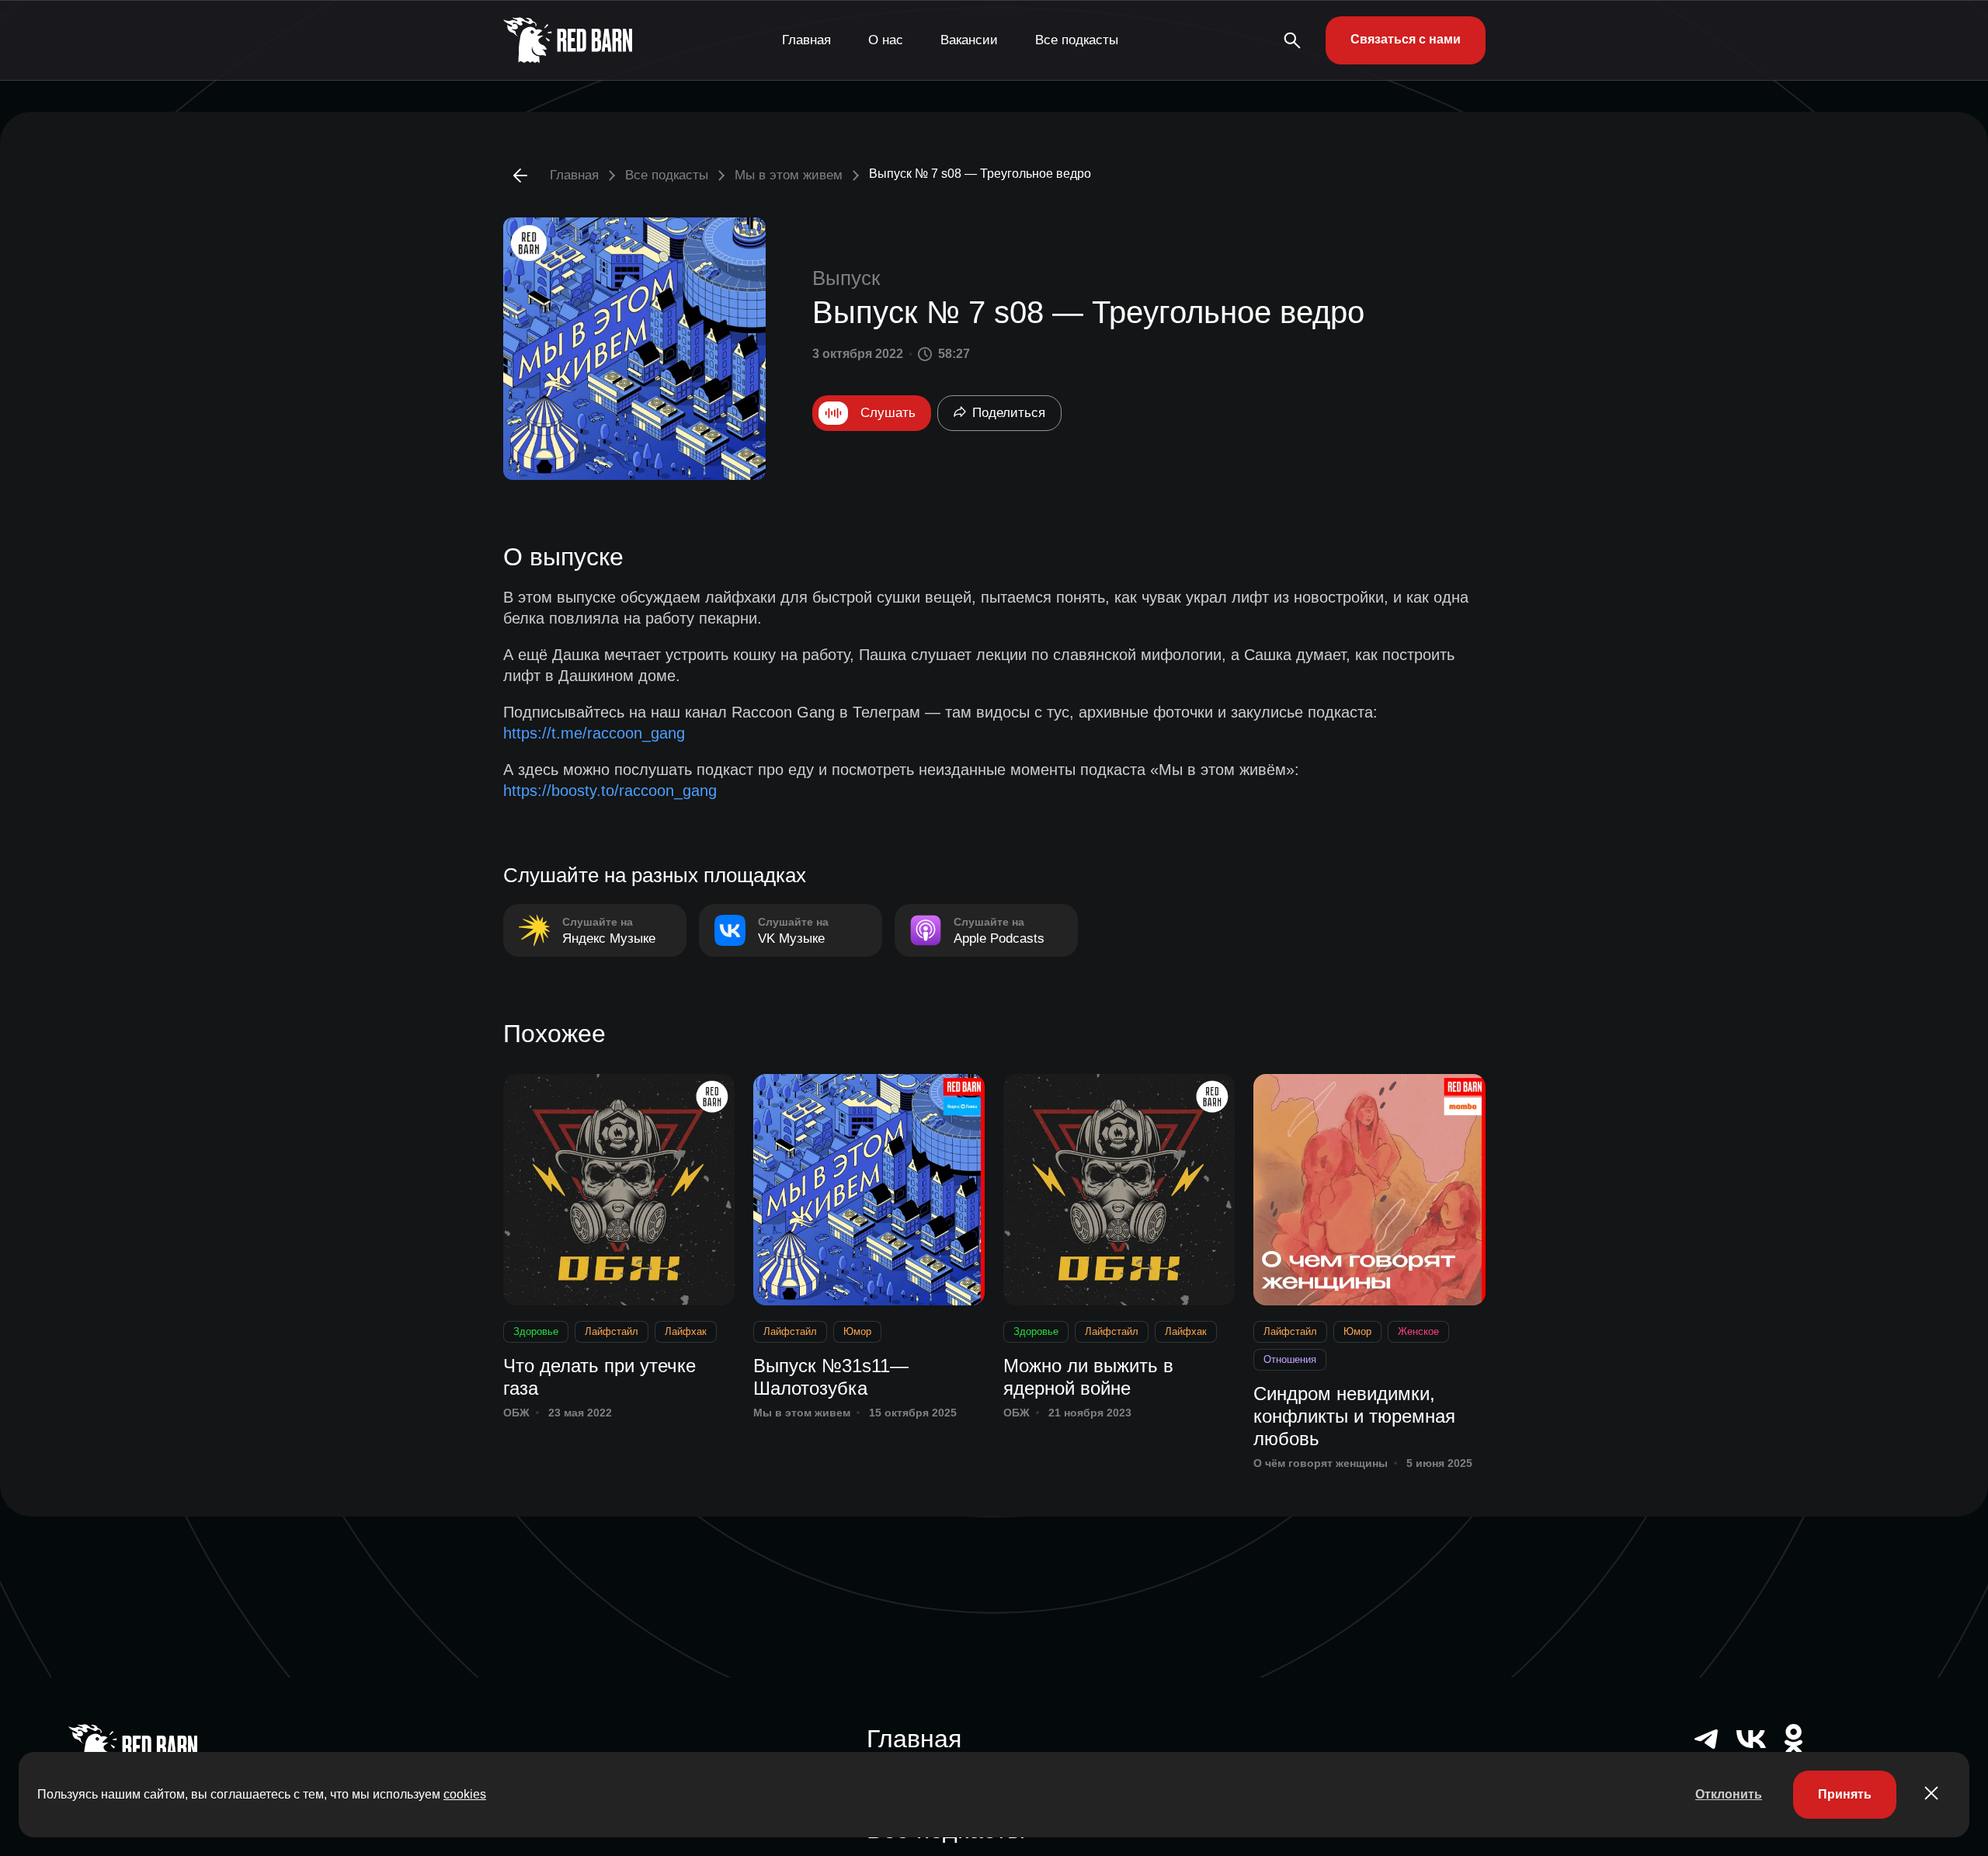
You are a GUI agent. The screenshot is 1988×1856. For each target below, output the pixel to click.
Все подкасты (1077, 40)
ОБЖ (516, 1413)
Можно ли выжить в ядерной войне (1088, 1377)
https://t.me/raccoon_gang (594, 733)
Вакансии (969, 40)
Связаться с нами (1406, 39)
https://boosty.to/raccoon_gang (610, 791)
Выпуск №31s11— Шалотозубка (831, 1377)
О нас (886, 40)
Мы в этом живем (789, 175)
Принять (1845, 1794)
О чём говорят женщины (1321, 1463)
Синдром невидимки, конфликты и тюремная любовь (1354, 1416)
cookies (465, 1794)
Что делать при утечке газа (600, 1377)
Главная (806, 40)
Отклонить (1729, 1794)
